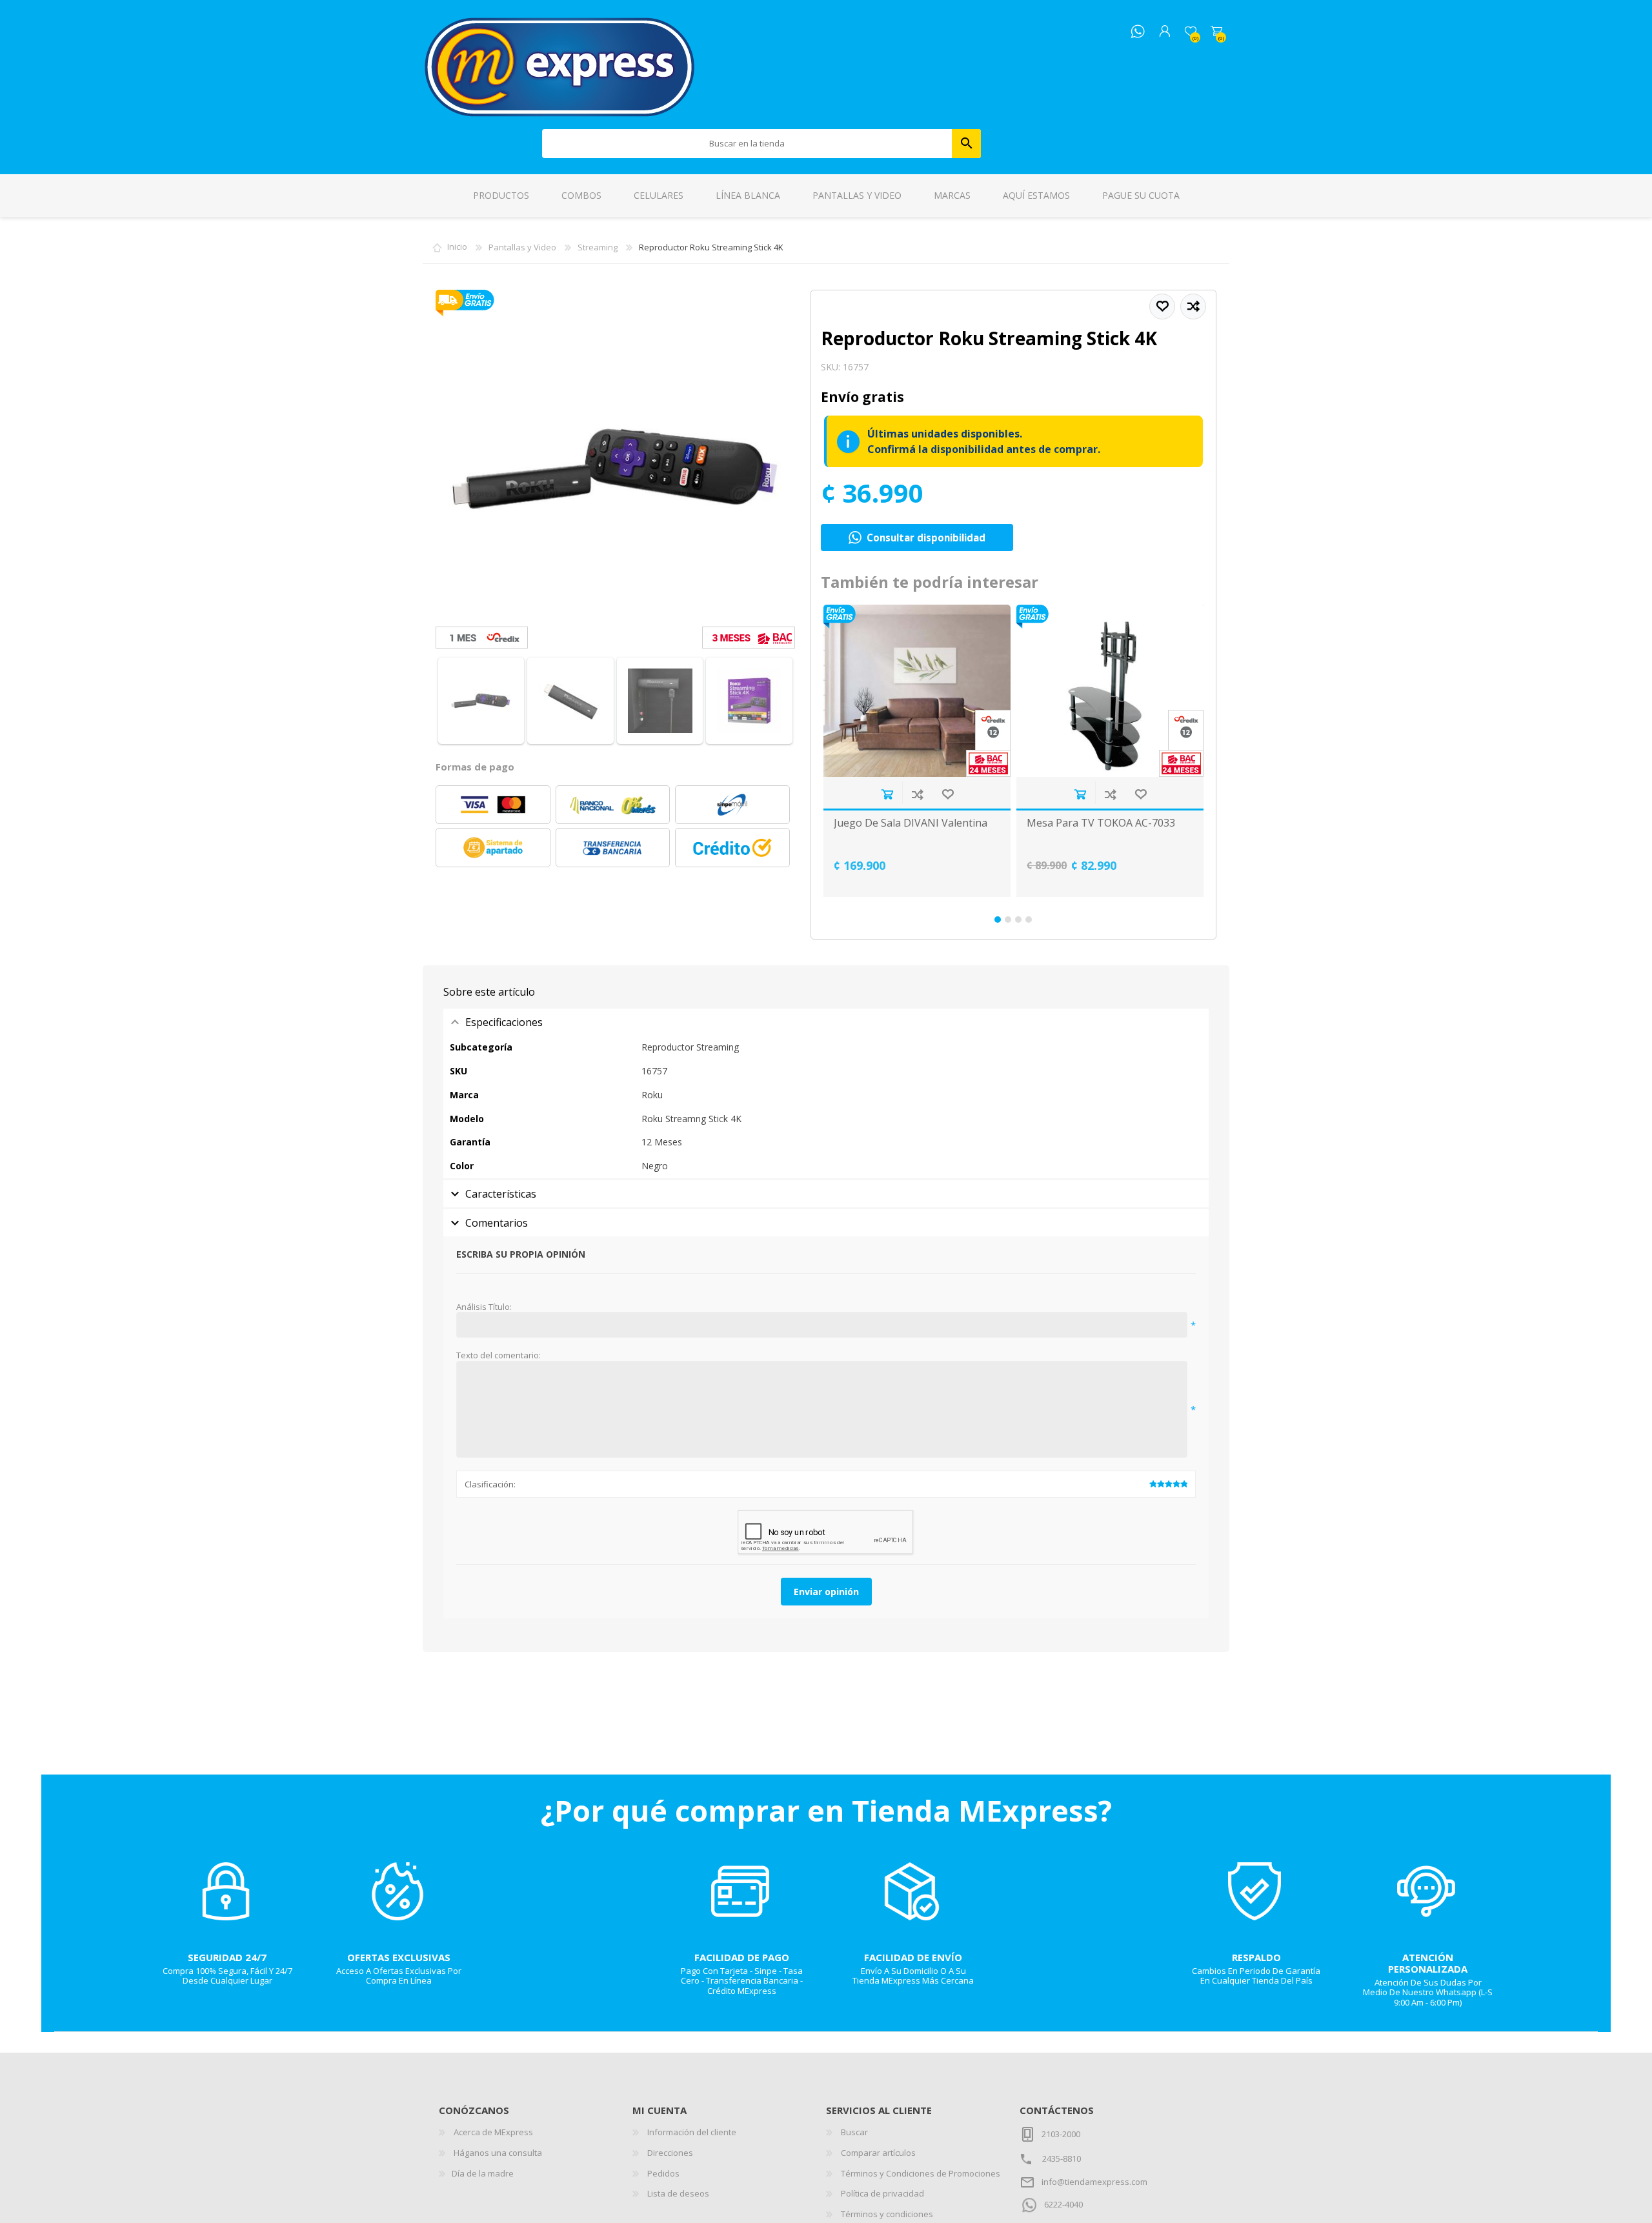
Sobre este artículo (489, 992)
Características (501, 1194)
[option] (917, 751)
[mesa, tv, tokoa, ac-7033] (1110, 691)
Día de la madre (483, 2173)
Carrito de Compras (1216, 32)
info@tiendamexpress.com (1094, 2182)
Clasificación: (490, 1484)
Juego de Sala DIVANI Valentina (911, 823)
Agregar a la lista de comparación (917, 794)
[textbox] (747, 144)
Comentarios (497, 1223)
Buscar (966, 144)
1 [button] (998, 920)
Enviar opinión (826, 1592)
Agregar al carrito (887, 794)
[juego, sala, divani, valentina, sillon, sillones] (917, 691)
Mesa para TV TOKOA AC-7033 (1101, 823)
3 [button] (1018, 920)
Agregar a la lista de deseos (948, 794)
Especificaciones (504, 1022)
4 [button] (1029, 920)
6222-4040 (1063, 2204)
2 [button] (1008, 920)
